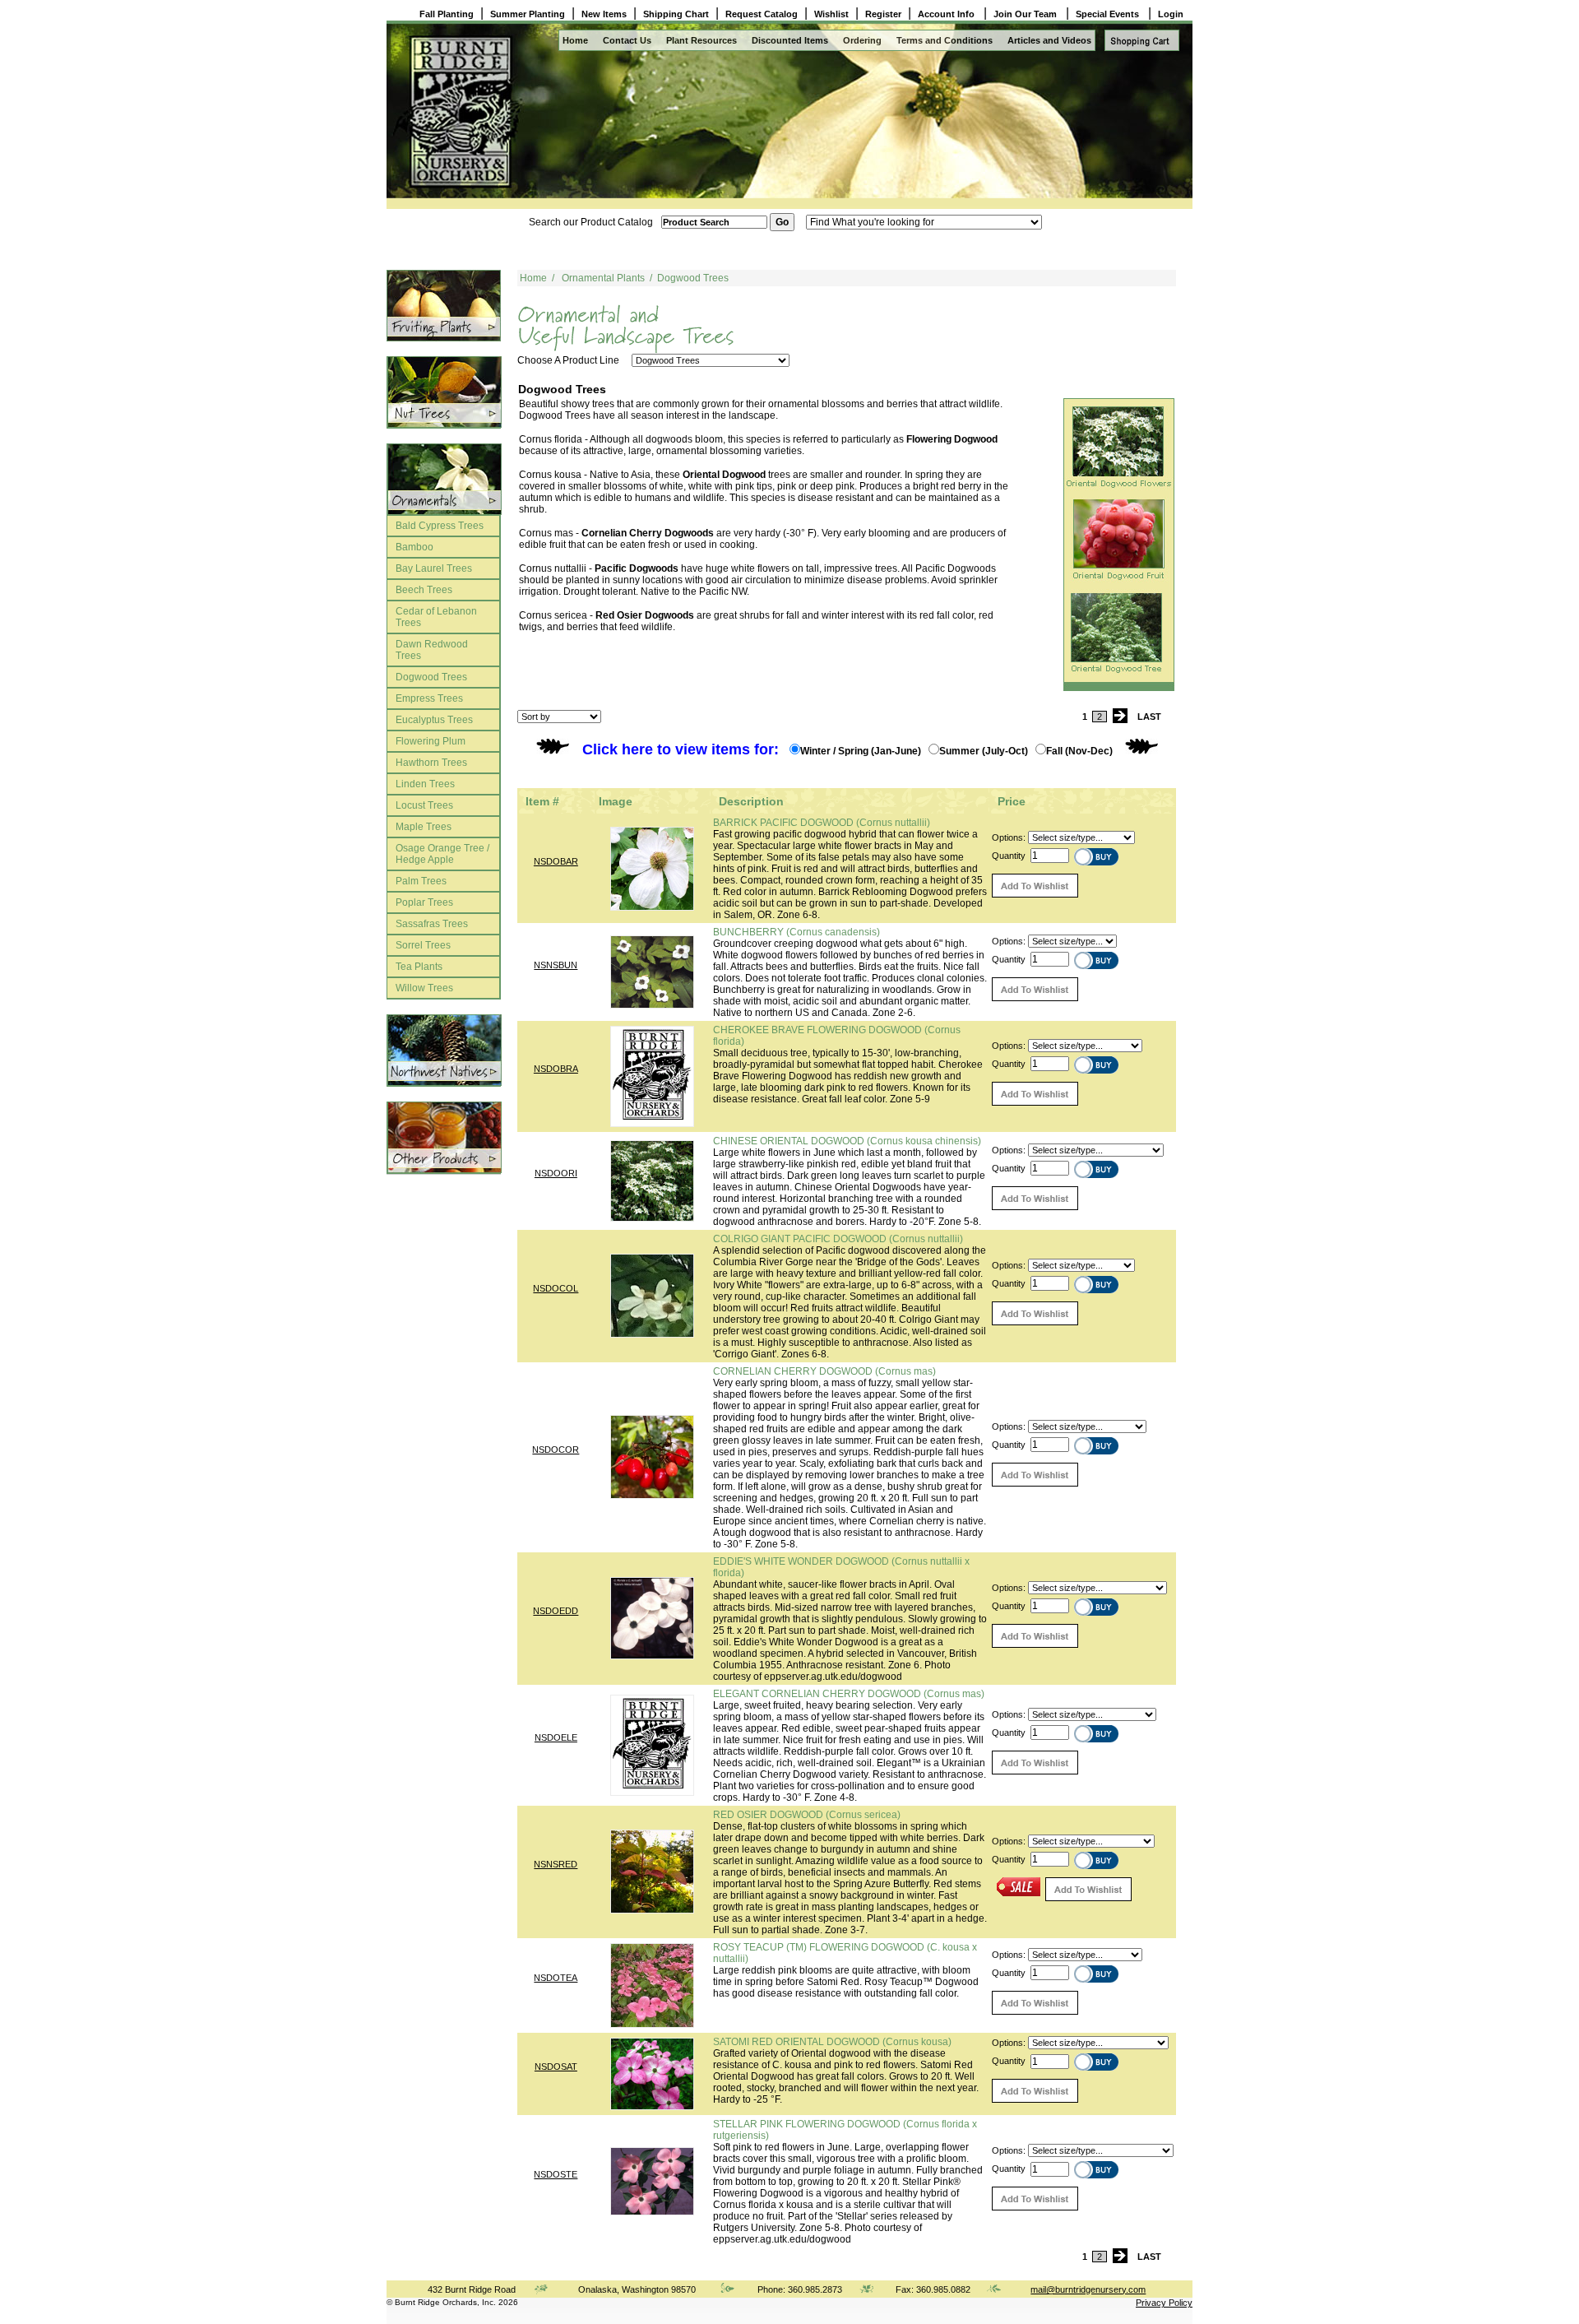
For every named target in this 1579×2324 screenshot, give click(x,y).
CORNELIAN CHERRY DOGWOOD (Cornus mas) (824, 1371)
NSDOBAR (556, 861)
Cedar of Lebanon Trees (436, 617)
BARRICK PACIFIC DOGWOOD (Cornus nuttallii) (822, 823)
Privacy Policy (1164, 2303)
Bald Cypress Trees (440, 526)
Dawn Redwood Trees (432, 650)
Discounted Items (790, 40)
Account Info (947, 14)
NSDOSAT (556, 2067)
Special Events (1109, 14)
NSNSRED (556, 1864)
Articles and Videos (1049, 40)
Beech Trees (424, 590)
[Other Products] (444, 306)
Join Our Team (1026, 14)
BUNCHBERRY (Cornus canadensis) (796, 932)
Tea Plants (419, 967)
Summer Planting (528, 14)
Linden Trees (425, 784)
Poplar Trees (424, 902)
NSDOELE (556, 1737)
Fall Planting (447, 14)
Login (1171, 14)
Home (575, 40)
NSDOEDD (556, 1611)
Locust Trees (424, 805)
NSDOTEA (556, 1978)
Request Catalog (762, 14)
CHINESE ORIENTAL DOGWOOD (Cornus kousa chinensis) (847, 1141)
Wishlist (831, 14)
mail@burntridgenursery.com (1088, 2289)
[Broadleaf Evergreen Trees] (444, 1137)
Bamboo (414, 547)
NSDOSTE (556, 2174)
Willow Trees (424, 988)
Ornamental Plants (603, 278)
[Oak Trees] (444, 479)
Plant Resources (702, 40)
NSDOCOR (556, 1450)
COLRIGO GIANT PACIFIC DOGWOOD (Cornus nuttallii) (838, 1239)
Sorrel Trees (423, 945)
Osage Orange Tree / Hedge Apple (442, 854)
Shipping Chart (676, 14)
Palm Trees (421, 881)
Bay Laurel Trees (434, 568)
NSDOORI (556, 1173)
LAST (1149, 717)
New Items (604, 14)
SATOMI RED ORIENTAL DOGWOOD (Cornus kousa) (832, 2042)
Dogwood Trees (431, 677)
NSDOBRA (556, 1069)
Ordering (862, 40)
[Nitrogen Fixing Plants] (444, 392)
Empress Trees (429, 698)
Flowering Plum (431, 741)
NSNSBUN (556, 965)
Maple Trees (424, 827)
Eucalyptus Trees (434, 720)
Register (883, 14)
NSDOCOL (556, 1288)
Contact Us (627, 40)
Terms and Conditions (945, 40)
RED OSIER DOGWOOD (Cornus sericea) (807, 1815)
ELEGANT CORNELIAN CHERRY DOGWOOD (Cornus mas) (849, 1694)
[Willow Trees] (444, 1050)
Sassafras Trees (432, 924)
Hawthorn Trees (431, 763)
